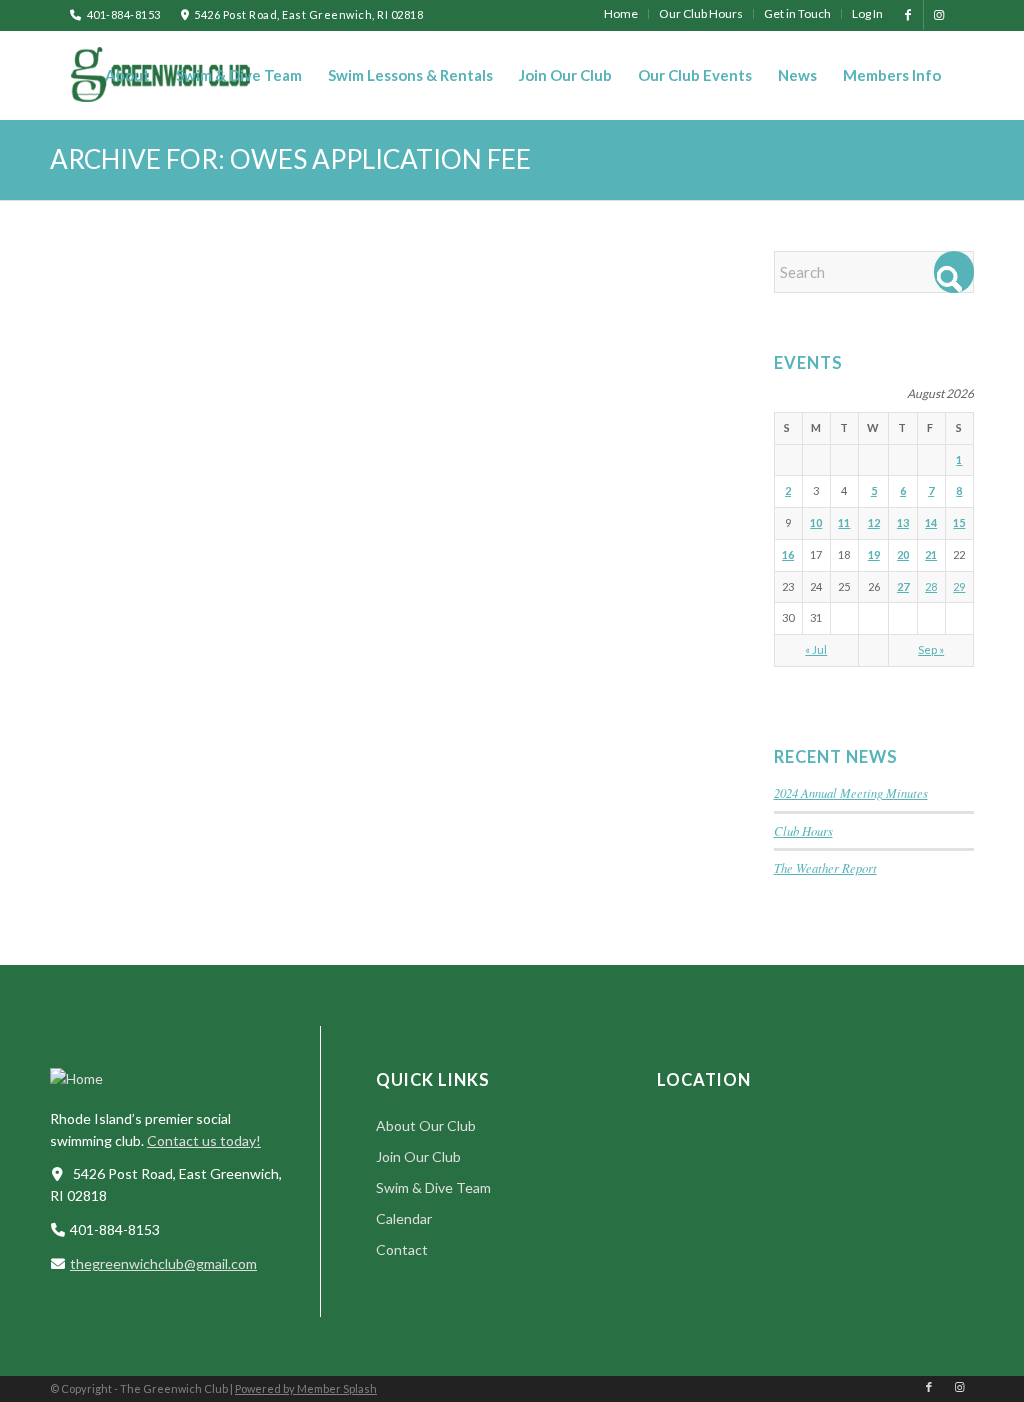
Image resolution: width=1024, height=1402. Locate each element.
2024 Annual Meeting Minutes (851, 792)
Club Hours (803, 830)
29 (959, 586)
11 (844, 522)
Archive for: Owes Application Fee (290, 159)
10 (816, 522)
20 (903, 554)
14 (931, 522)
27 (903, 586)
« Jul (816, 649)
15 (959, 522)
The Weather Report (825, 867)
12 (874, 522)
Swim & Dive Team (433, 1187)
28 (931, 586)
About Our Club (426, 1125)
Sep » (931, 649)
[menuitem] (621, 14)
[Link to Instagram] (939, 15)
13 (903, 522)
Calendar (404, 1218)
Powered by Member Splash (306, 1388)
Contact (402, 1249)
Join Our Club (418, 1156)
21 (931, 554)
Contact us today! (204, 1140)
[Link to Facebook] (908, 15)
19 (874, 554)
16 (788, 554)
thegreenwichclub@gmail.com (163, 1263)
